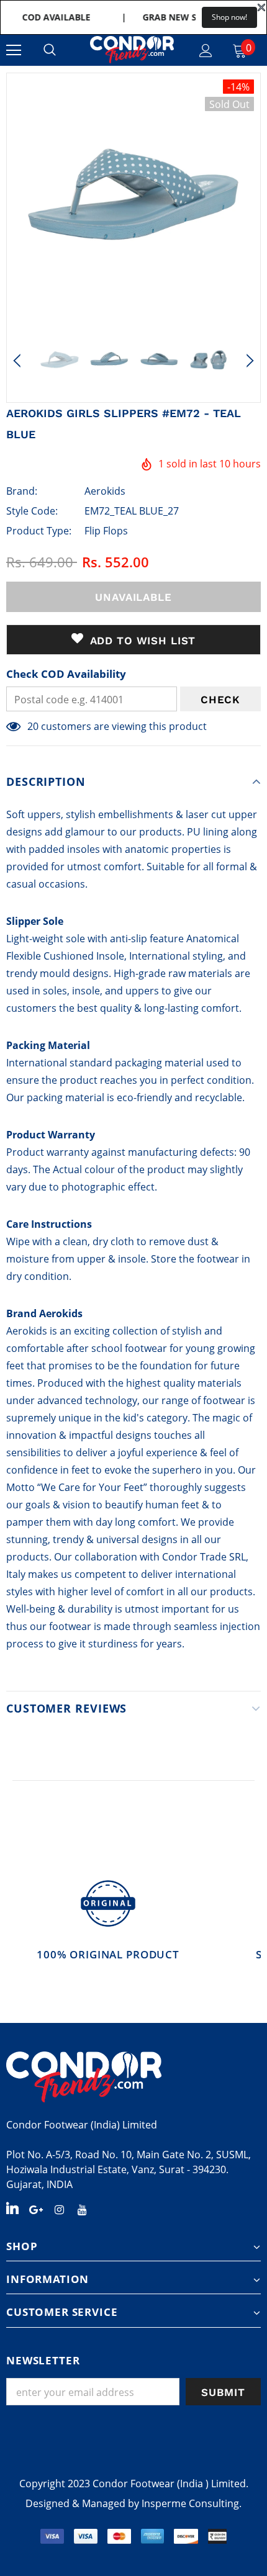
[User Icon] (206, 51)
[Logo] (132, 50)
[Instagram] (59, 2209)
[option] (133, 200)
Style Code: (32, 511)
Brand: (22, 491)
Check (220, 700)
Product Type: (39, 531)
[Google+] (36, 2209)
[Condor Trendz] (133, 2077)
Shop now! (229, 17)
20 (33, 726)
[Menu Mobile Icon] (14, 50)
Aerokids (105, 491)
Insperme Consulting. (192, 2503)
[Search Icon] (50, 50)
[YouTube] (82, 2209)
